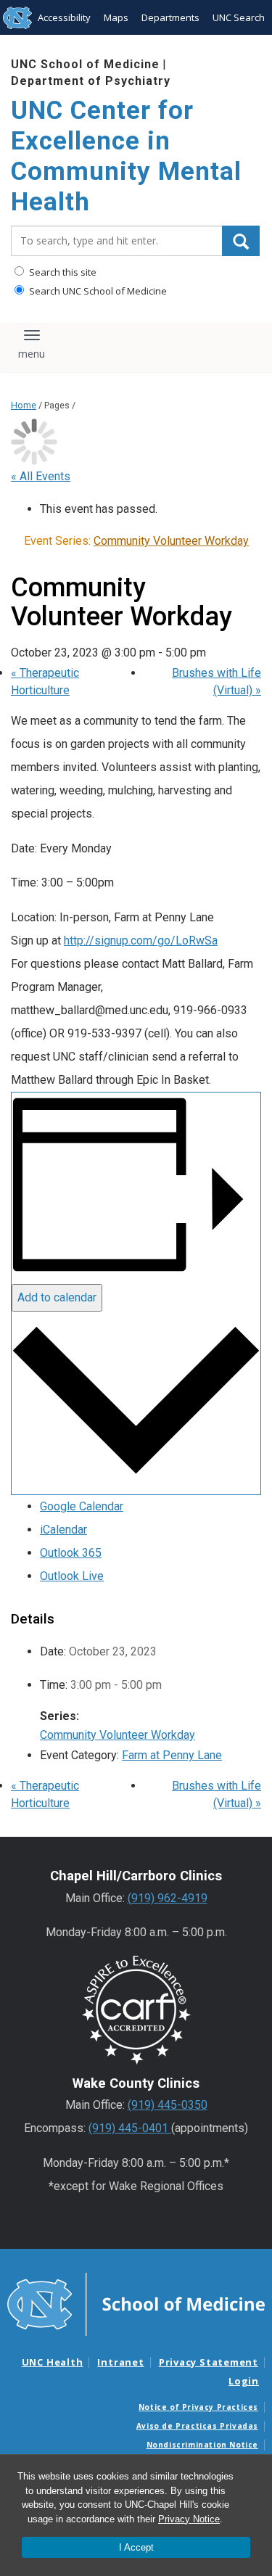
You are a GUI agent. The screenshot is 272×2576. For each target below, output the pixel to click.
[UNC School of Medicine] (136, 2303)
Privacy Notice (189, 2519)
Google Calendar (82, 1506)
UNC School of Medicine (85, 64)
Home (24, 405)
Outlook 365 (71, 1553)
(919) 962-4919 (168, 1898)
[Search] (241, 241)
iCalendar (63, 1530)
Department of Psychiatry (91, 81)
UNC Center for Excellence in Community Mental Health (126, 156)
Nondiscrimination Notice (202, 2445)
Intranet (120, 2362)
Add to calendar (57, 1297)
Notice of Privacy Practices (198, 2407)
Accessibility (64, 17)
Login (244, 2381)
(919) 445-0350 (168, 2105)
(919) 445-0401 (130, 2128)
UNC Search (239, 17)
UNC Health (53, 2362)
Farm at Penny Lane (172, 1755)
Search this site (62, 272)
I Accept (136, 2547)
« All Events (41, 476)
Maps (116, 17)
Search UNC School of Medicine (97, 291)
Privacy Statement (209, 2362)
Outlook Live (72, 1576)
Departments (170, 17)
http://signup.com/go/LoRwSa (141, 941)
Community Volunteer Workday (118, 1735)
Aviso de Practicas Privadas (197, 2426)
